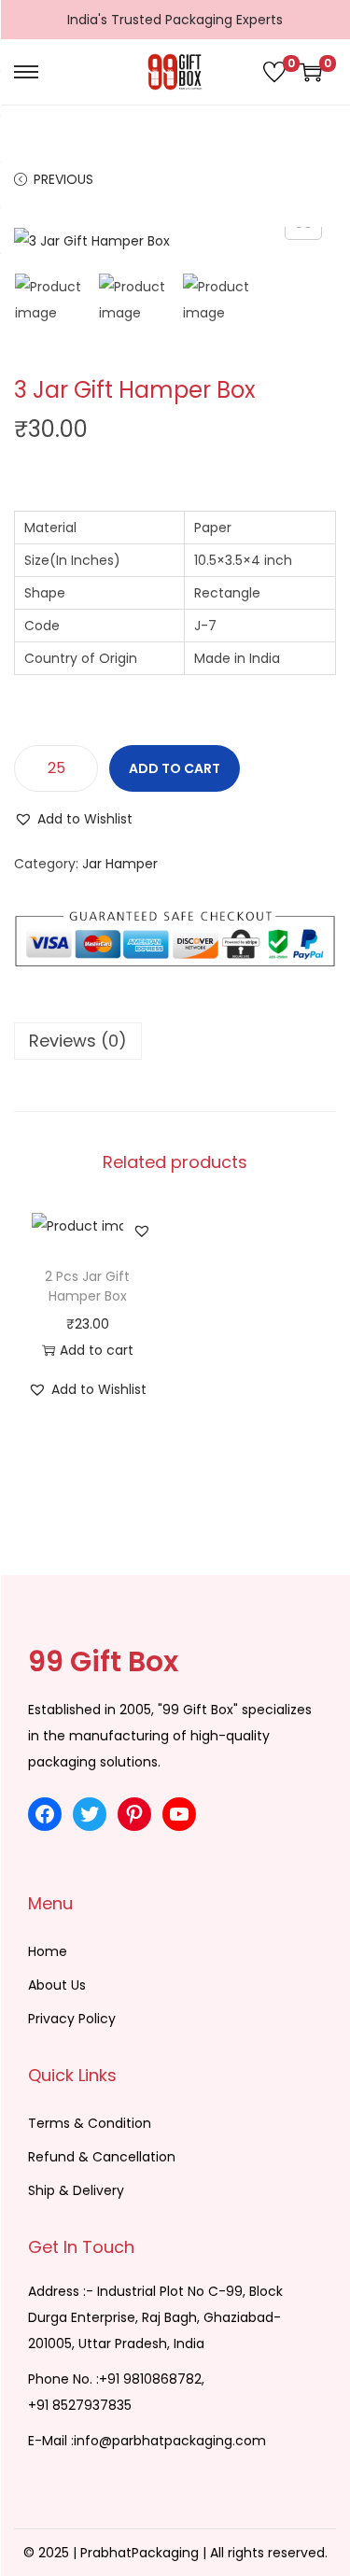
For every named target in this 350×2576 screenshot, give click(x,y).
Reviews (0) (78, 1041)
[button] (73, 819)
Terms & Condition (90, 2123)
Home (48, 1951)
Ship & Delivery (76, 2190)
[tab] (175, 1041)
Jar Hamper (120, 864)
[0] (274, 72)
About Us (57, 1985)
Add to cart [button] (97, 1350)
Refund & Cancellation (102, 2157)
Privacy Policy (72, 2019)
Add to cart (175, 768)
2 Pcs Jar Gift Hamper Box (87, 1286)
